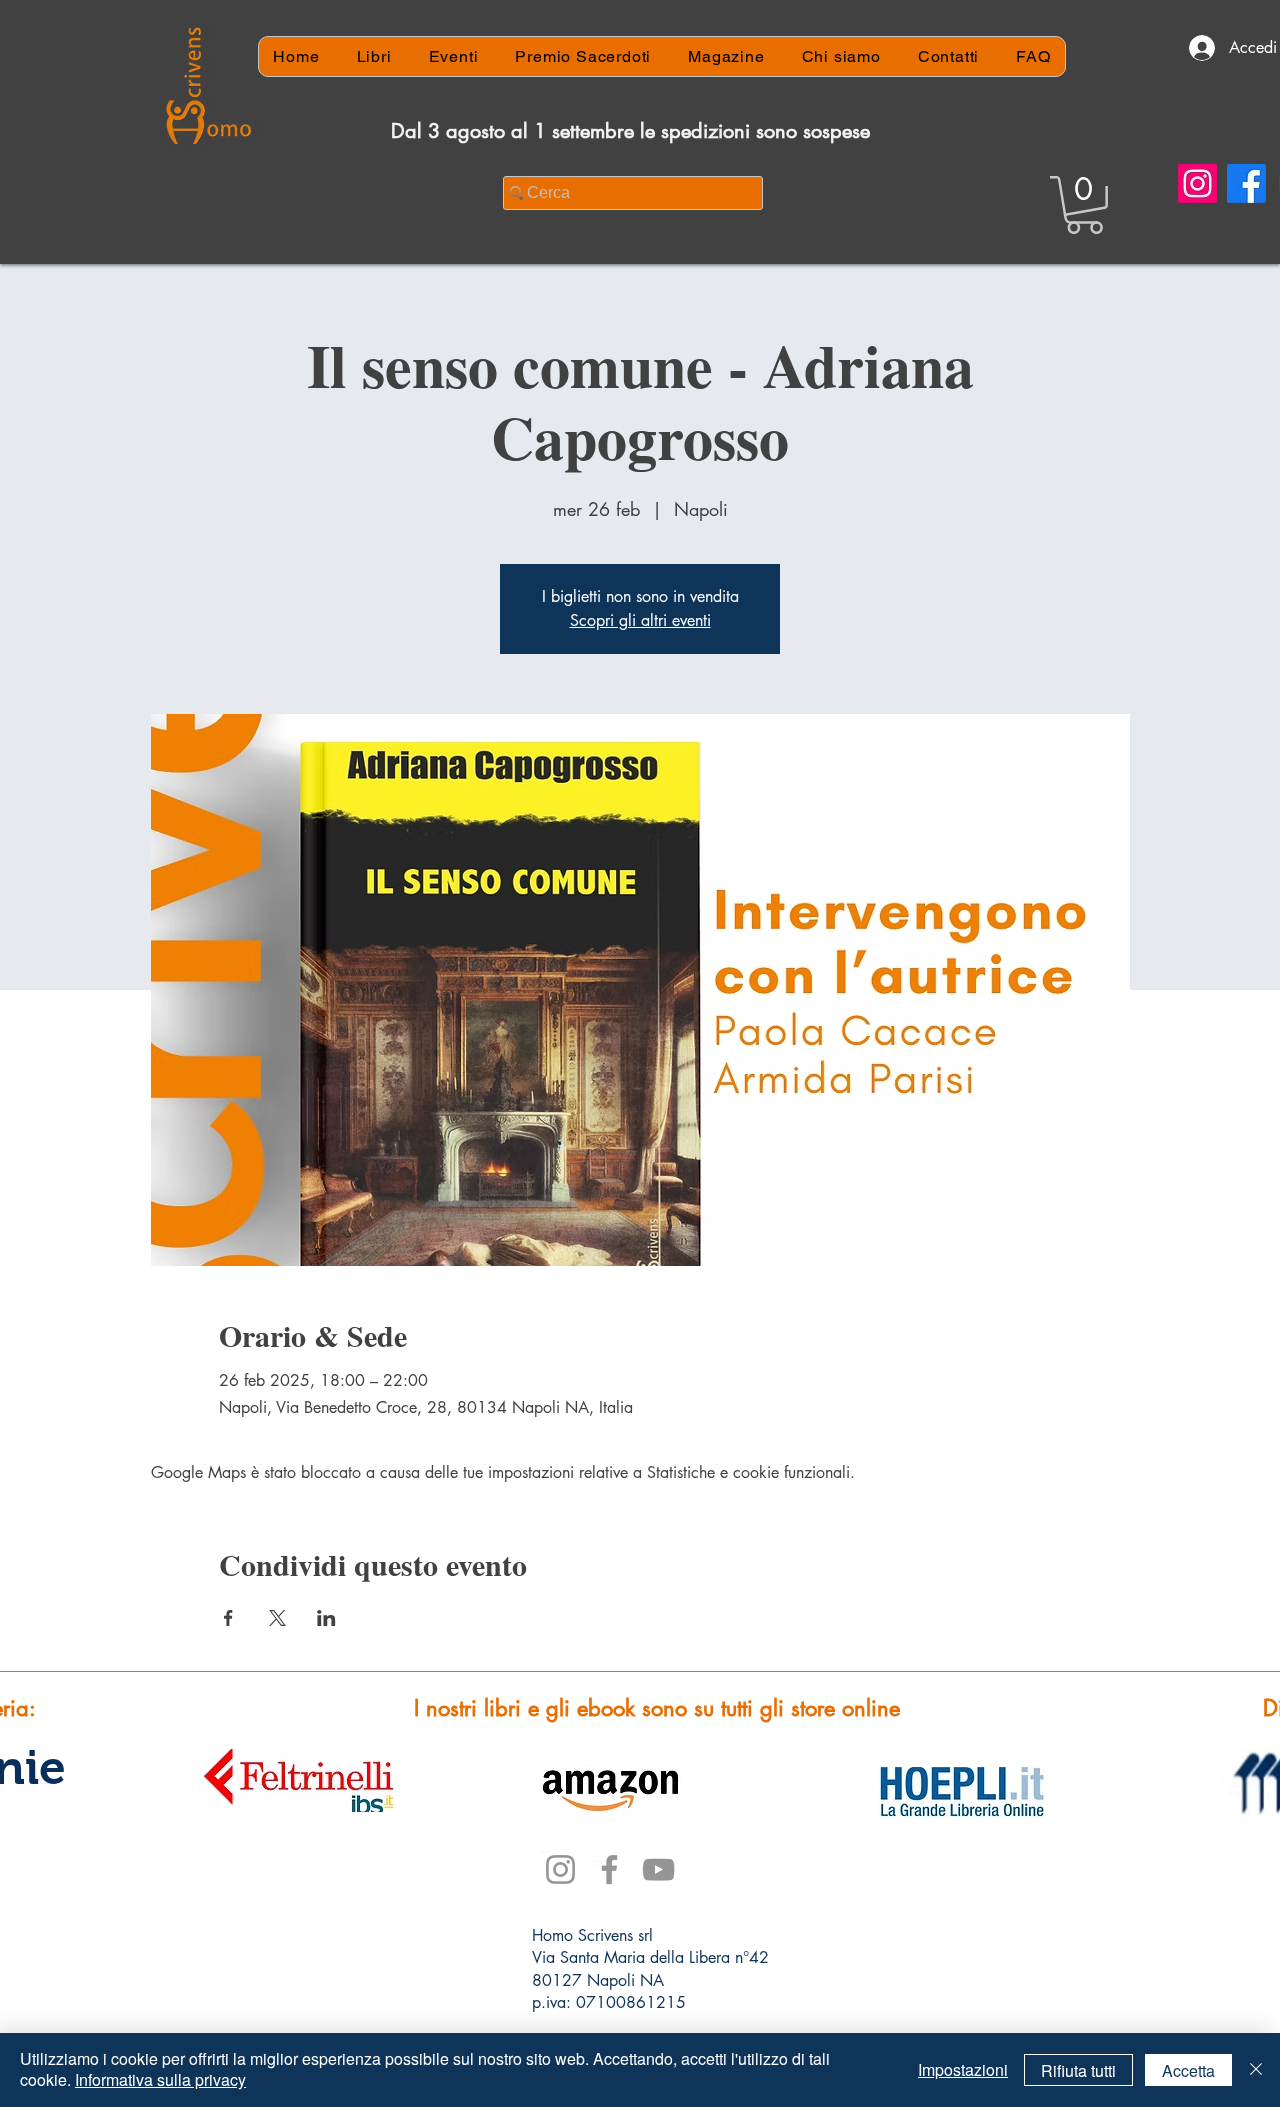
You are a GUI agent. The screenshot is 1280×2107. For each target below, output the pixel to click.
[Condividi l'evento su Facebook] (228, 1618)
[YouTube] (658, 1869)
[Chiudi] (1256, 2070)
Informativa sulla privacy (160, 2079)
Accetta (1188, 2070)
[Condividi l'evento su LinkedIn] (326, 1618)
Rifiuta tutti (1078, 2070)
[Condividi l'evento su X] (277, 1618)
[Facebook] (1246, 183)
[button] (1084, 205)
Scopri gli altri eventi (640, 620)
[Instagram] (1197, 183)
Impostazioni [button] (963, 2069)
